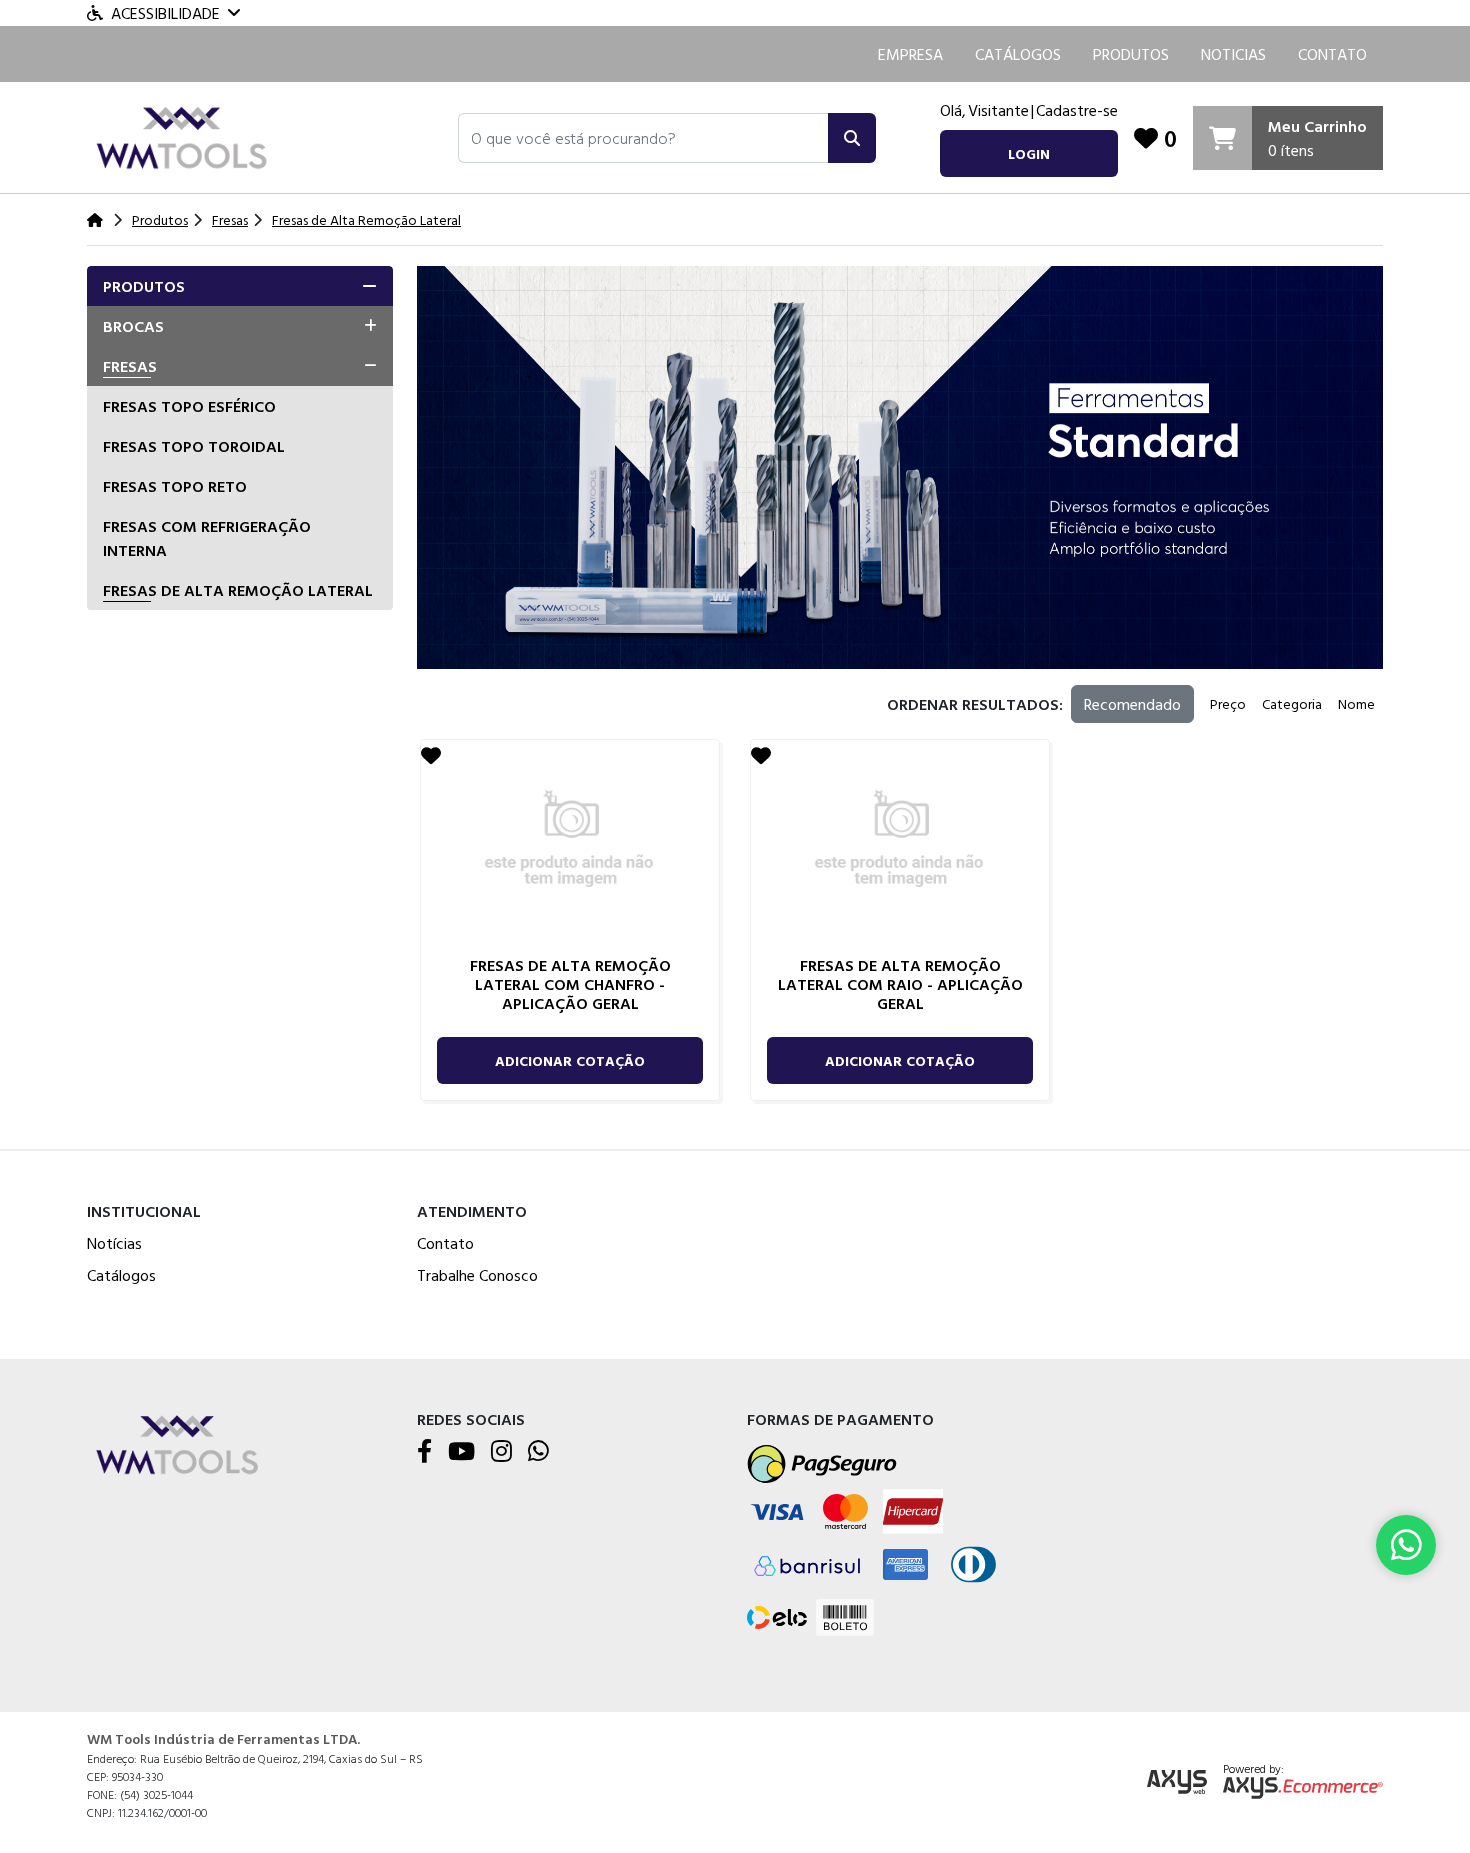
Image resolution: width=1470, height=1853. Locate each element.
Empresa (910, 54)
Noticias (1233, 54)
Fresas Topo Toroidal (194, 446)
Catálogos (1018, 54)
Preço (1228, 703)
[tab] (240, 286)
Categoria (1292, 703)
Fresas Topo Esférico (189, 406)
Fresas (130, 366)
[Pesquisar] (852, 138)
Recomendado (1132, 704)
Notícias (114, 1243)
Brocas (133, 326)
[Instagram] (501, 1452)
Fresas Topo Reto (175, 486)
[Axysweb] (1177, 1782)
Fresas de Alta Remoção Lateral (238, 590)
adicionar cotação (570, 1060)
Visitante (998, 110)
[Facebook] (424, 1452)
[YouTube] (461, 1452)
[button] (643, 138)
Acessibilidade (165, 13)
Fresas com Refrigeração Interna (207, 538)
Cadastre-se (1077, 110)
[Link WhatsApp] (1406, 1545)
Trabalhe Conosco (477, 1275)
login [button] (1029, 153)
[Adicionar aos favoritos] (431, 755)
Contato (1332, 54)
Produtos (1131, 54)
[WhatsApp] (538, 1452)
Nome (1356, 703)
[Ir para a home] (177, 1443)
